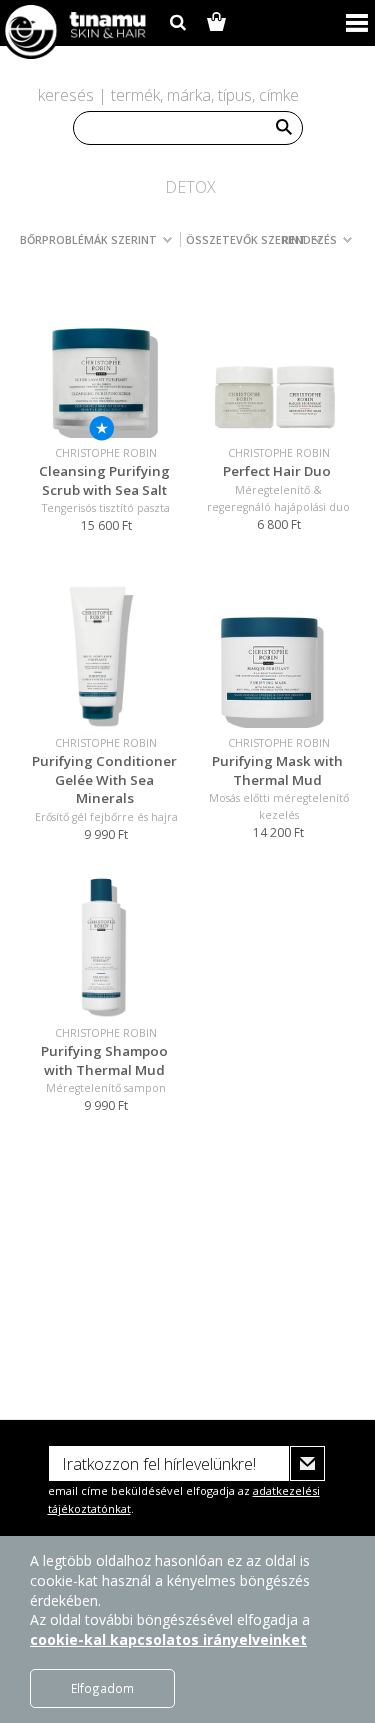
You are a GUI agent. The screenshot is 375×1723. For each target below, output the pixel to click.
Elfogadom (102, 1688)
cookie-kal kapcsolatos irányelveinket (168, 1639)
